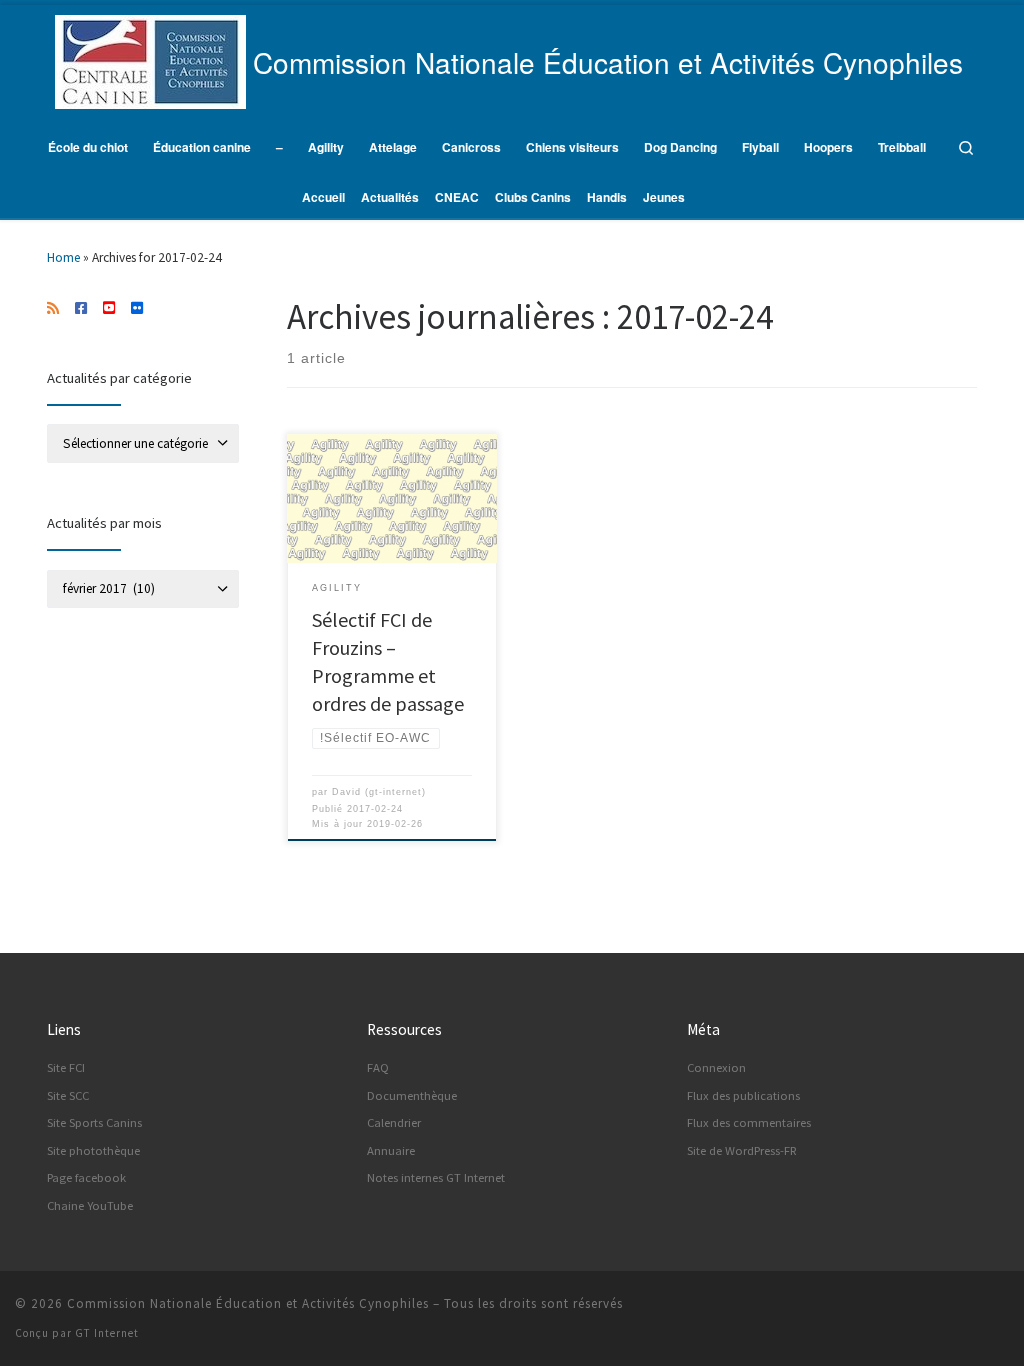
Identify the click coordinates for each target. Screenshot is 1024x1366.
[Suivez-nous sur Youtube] (109, 309)
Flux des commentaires (749, 1122)
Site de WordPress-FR (742, 1150)
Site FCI (66, 1067)
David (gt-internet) (379, 792)
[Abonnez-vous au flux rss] (53, 309)
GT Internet (107, 1333)
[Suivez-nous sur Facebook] (81, 309)
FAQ (378, 1067)
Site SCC (68, 1095)
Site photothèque (93, 1150)
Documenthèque (412, 1095)
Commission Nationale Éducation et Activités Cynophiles (248, 1303)
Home (63, 257)
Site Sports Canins (94, 1122)
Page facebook (86, 1177)
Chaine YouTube (90, 1205)
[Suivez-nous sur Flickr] (137, 309)
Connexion (716, 1067)
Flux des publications (743, 1095)
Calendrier (394, 1122)
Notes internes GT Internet (436, 1177)
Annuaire (391, 1150)
